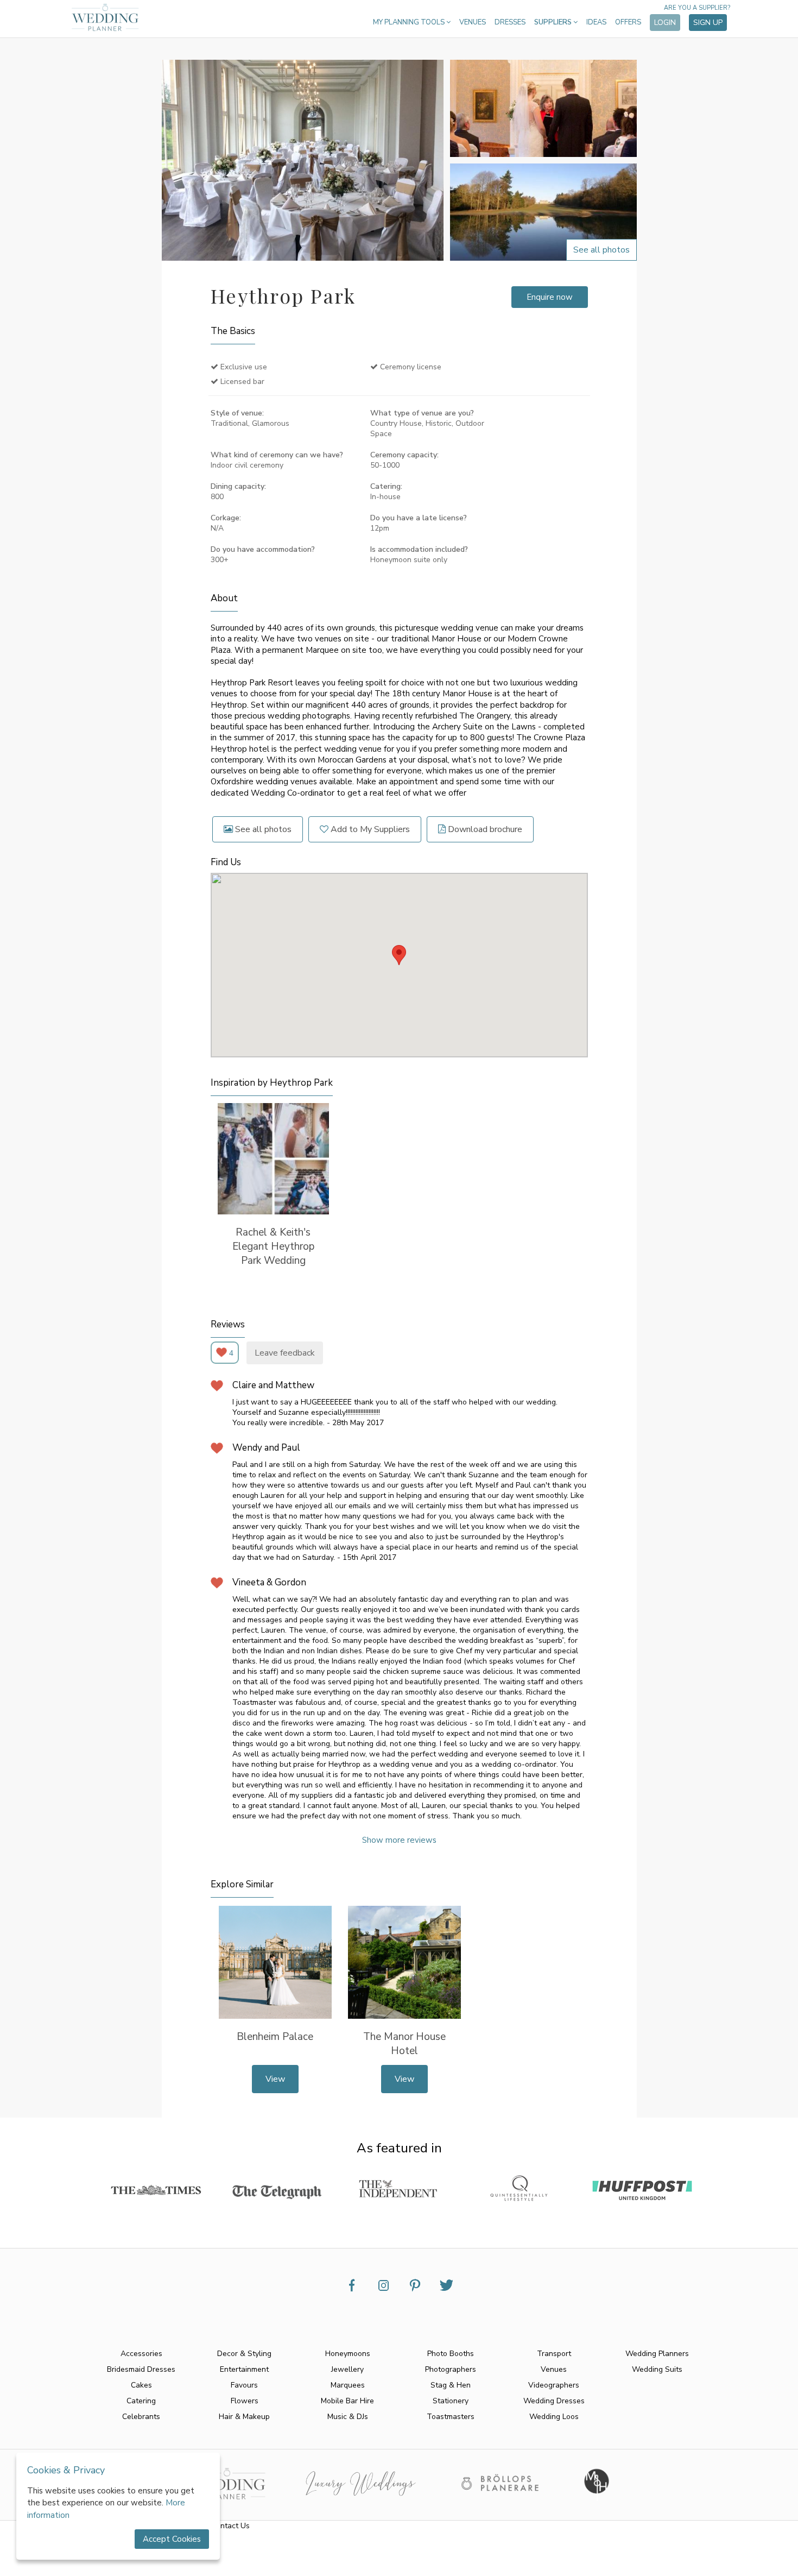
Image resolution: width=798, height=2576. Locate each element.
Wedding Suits (657, 2369)
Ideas (596, 22)
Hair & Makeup (244, 2417)
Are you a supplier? (697, 8)
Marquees (348, 2385)
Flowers (245, 2401)
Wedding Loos (554, 2417)
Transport (554, 2354)
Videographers (554, 2385)
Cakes (141, 2385)
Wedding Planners (657, 2354)
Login (665, 23)
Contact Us (230, 2526)
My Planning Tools (410, 22)
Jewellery (347, 2369)
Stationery (451, 2401)
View (275, 2079)
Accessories (141, 2354)
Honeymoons (348, 2354)
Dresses (510, 22)
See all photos (262, 829)
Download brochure (484, 829)
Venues (473, 22)
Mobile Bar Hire (347, 2401)
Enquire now (550, 297)
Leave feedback (285, 1353)
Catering (141, 2401)
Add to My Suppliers (369, 829)
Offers (628, 22)
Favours (244, 2385)
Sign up (708, 23)
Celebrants (141, 2417)
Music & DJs (348, 2417)
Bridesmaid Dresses (141, 2369)
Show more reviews (399, 1840)
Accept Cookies (172, 2539)
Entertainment (244, 2369)
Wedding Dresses (554, 2401)
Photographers (451, 2369)
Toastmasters (451, 2417)
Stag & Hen (451, 2385)
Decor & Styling (244, 2354)
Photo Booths (451, 2354)
